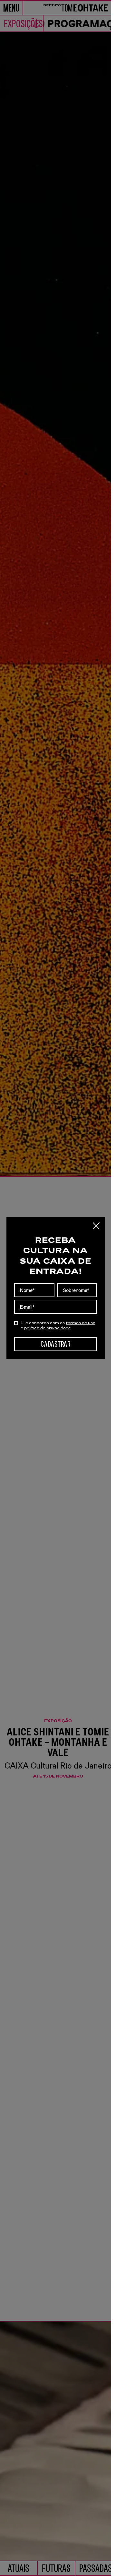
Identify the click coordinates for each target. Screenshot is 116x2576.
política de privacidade (48, 1328)
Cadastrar (55, 1344)
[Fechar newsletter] (96, 1226)
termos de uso (81, 1323)
